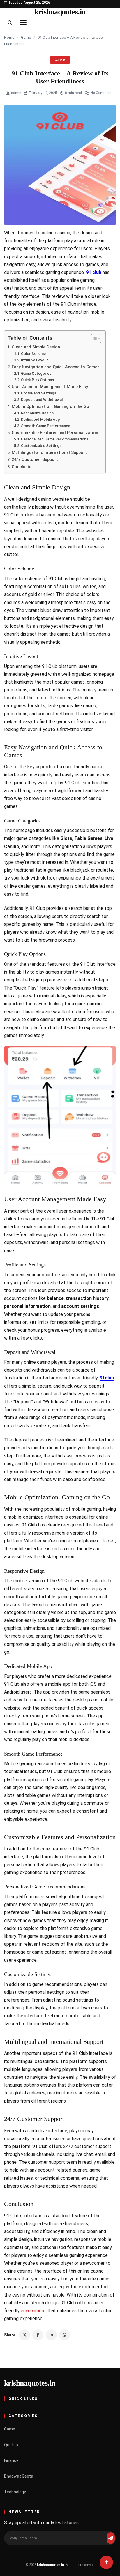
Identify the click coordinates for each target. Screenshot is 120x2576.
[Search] (10, 23)
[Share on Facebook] (38, 2335)
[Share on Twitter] (24, 2335)
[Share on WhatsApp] (65, 2335)
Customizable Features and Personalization (55, 433)
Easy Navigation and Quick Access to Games (56, 367)
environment (33, 2311)
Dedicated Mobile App (40, 419)
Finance (11, 2460)
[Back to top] (106, 2562)
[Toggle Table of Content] (93, 339)
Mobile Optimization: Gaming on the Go (50, 407)
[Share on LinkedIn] (51, 2335)
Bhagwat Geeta (19, 2476)
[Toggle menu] (23, 23)
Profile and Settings (39, 393)
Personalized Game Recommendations (55, 439)
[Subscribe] (111, 2538)
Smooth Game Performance (46, 426)
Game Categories (36, 373)
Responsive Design (37, 413)
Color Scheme (33, 354)
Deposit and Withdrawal (42, 400)
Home (9, 37)
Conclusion (23, 467)
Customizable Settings (41, 446)
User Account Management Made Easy (50, 387)
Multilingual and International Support (49, 453)
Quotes (11, 2445)
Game (26, 37)
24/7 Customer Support (35, 460)
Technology (15, 2492)
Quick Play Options (37, 380)
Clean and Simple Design (36, 347)
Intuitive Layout (35, 360)
